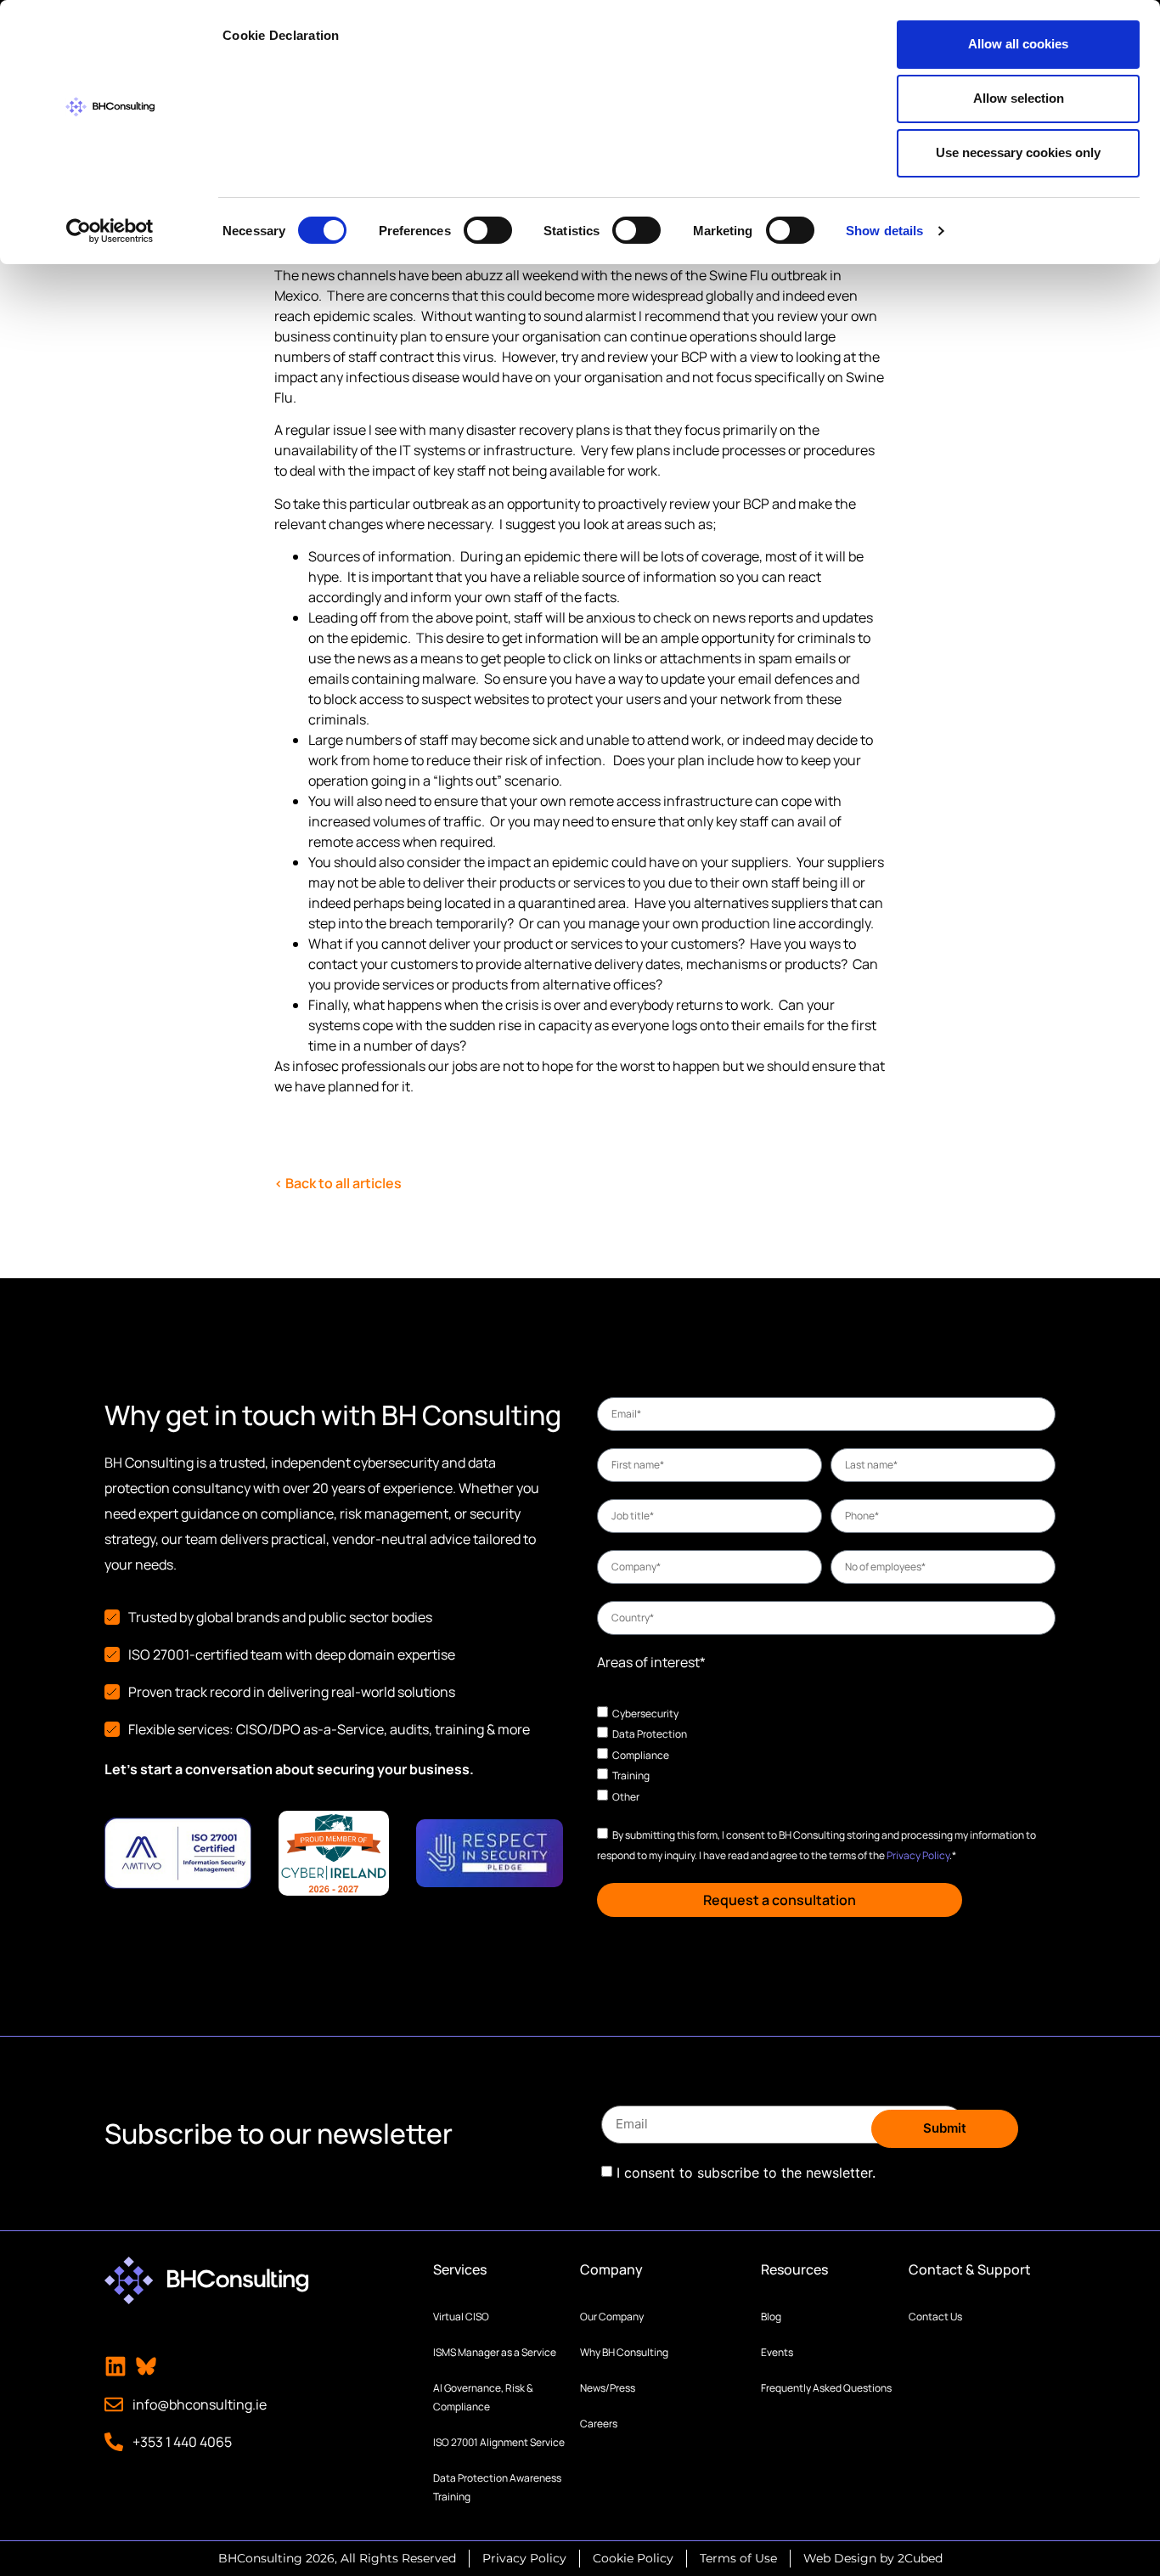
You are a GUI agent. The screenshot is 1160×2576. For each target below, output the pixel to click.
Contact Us (935, 2317)
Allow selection (1019, 98)
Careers (599, 2424)
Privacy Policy (918, 1855)
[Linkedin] (115, 2366)
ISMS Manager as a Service (495, 2352)
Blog (771, 2317)
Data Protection (650, 1734)
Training (631, 1776)
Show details (884, 231)
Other (626, 1797)
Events (777, 2352)
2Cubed (920, 2558)
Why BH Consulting (624, 2352)
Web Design (840, 2558)
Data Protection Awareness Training (497, 2487)
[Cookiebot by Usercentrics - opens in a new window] (110, 231)
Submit (945, 2128)
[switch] (488, 230)
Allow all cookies (1018, 44)
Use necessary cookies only (1018, 152)
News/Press (608, 2388)
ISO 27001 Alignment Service (499, 2442)
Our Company (612, 2317)
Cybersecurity (645, 1713)
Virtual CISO (461, 2317)
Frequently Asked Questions (826, 2388)
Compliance (641, 1754)
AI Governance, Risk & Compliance (483, 2397)
